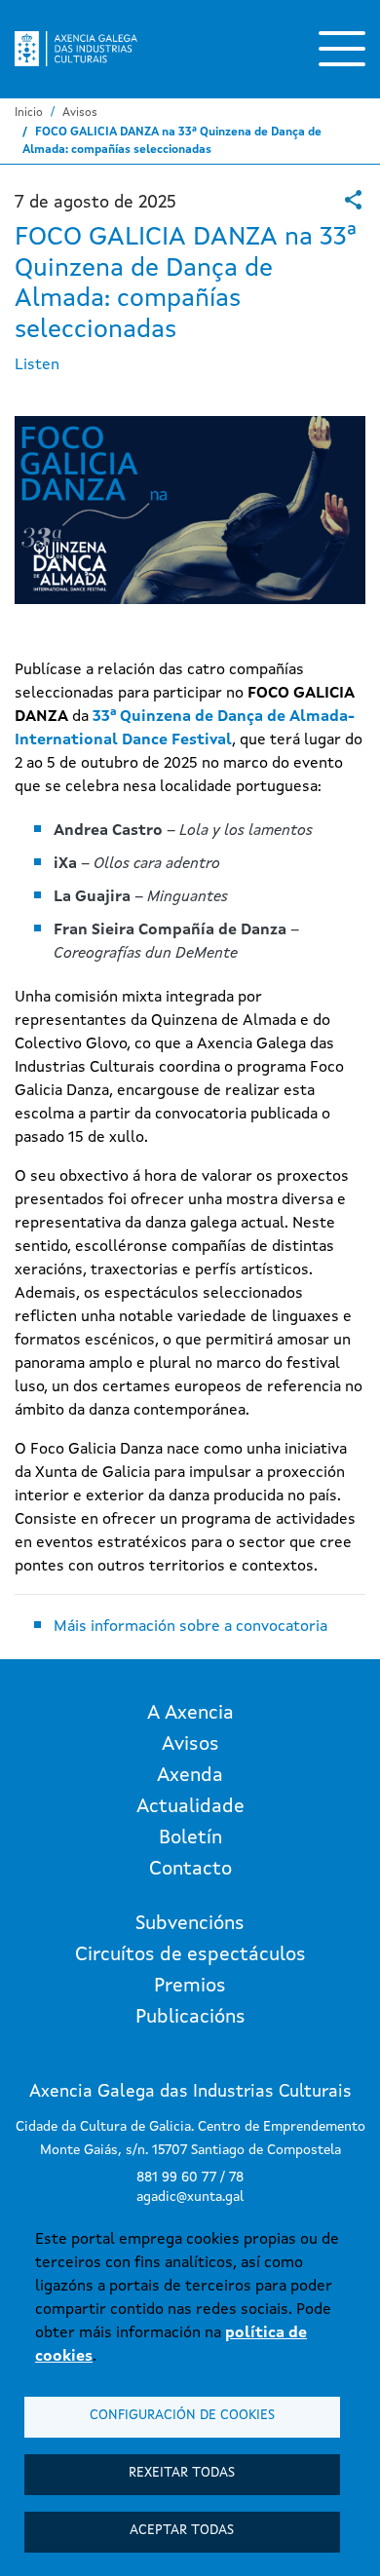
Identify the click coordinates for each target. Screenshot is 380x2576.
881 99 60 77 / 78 (190, 2178)
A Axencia (190, 1714)
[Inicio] (76, 49)
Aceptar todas (182, 2531)
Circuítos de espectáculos (190, 1955)
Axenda (190, 1776)
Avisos (80, 113)
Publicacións (190, 2018)
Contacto (190, 1870)
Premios (190, 1987)
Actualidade (190, 1807)
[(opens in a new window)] (353, 200)
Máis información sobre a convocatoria (190, 1627)
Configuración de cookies (182, 2416)
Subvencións (190, 1924)
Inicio (29, 113)
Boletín (190, 1838)
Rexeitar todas (182, 2473)
